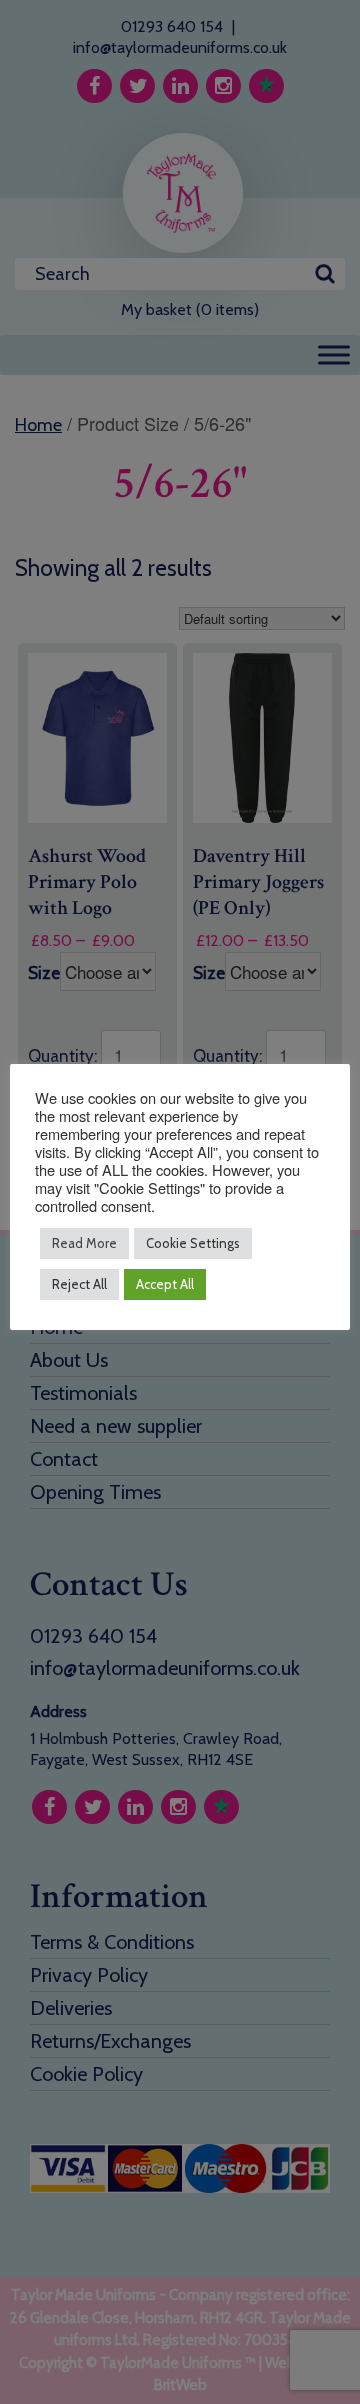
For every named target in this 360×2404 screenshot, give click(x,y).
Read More (84, 1243)
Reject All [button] (79, 1284)
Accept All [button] (165, 1284)
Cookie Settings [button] (193, 1243)
